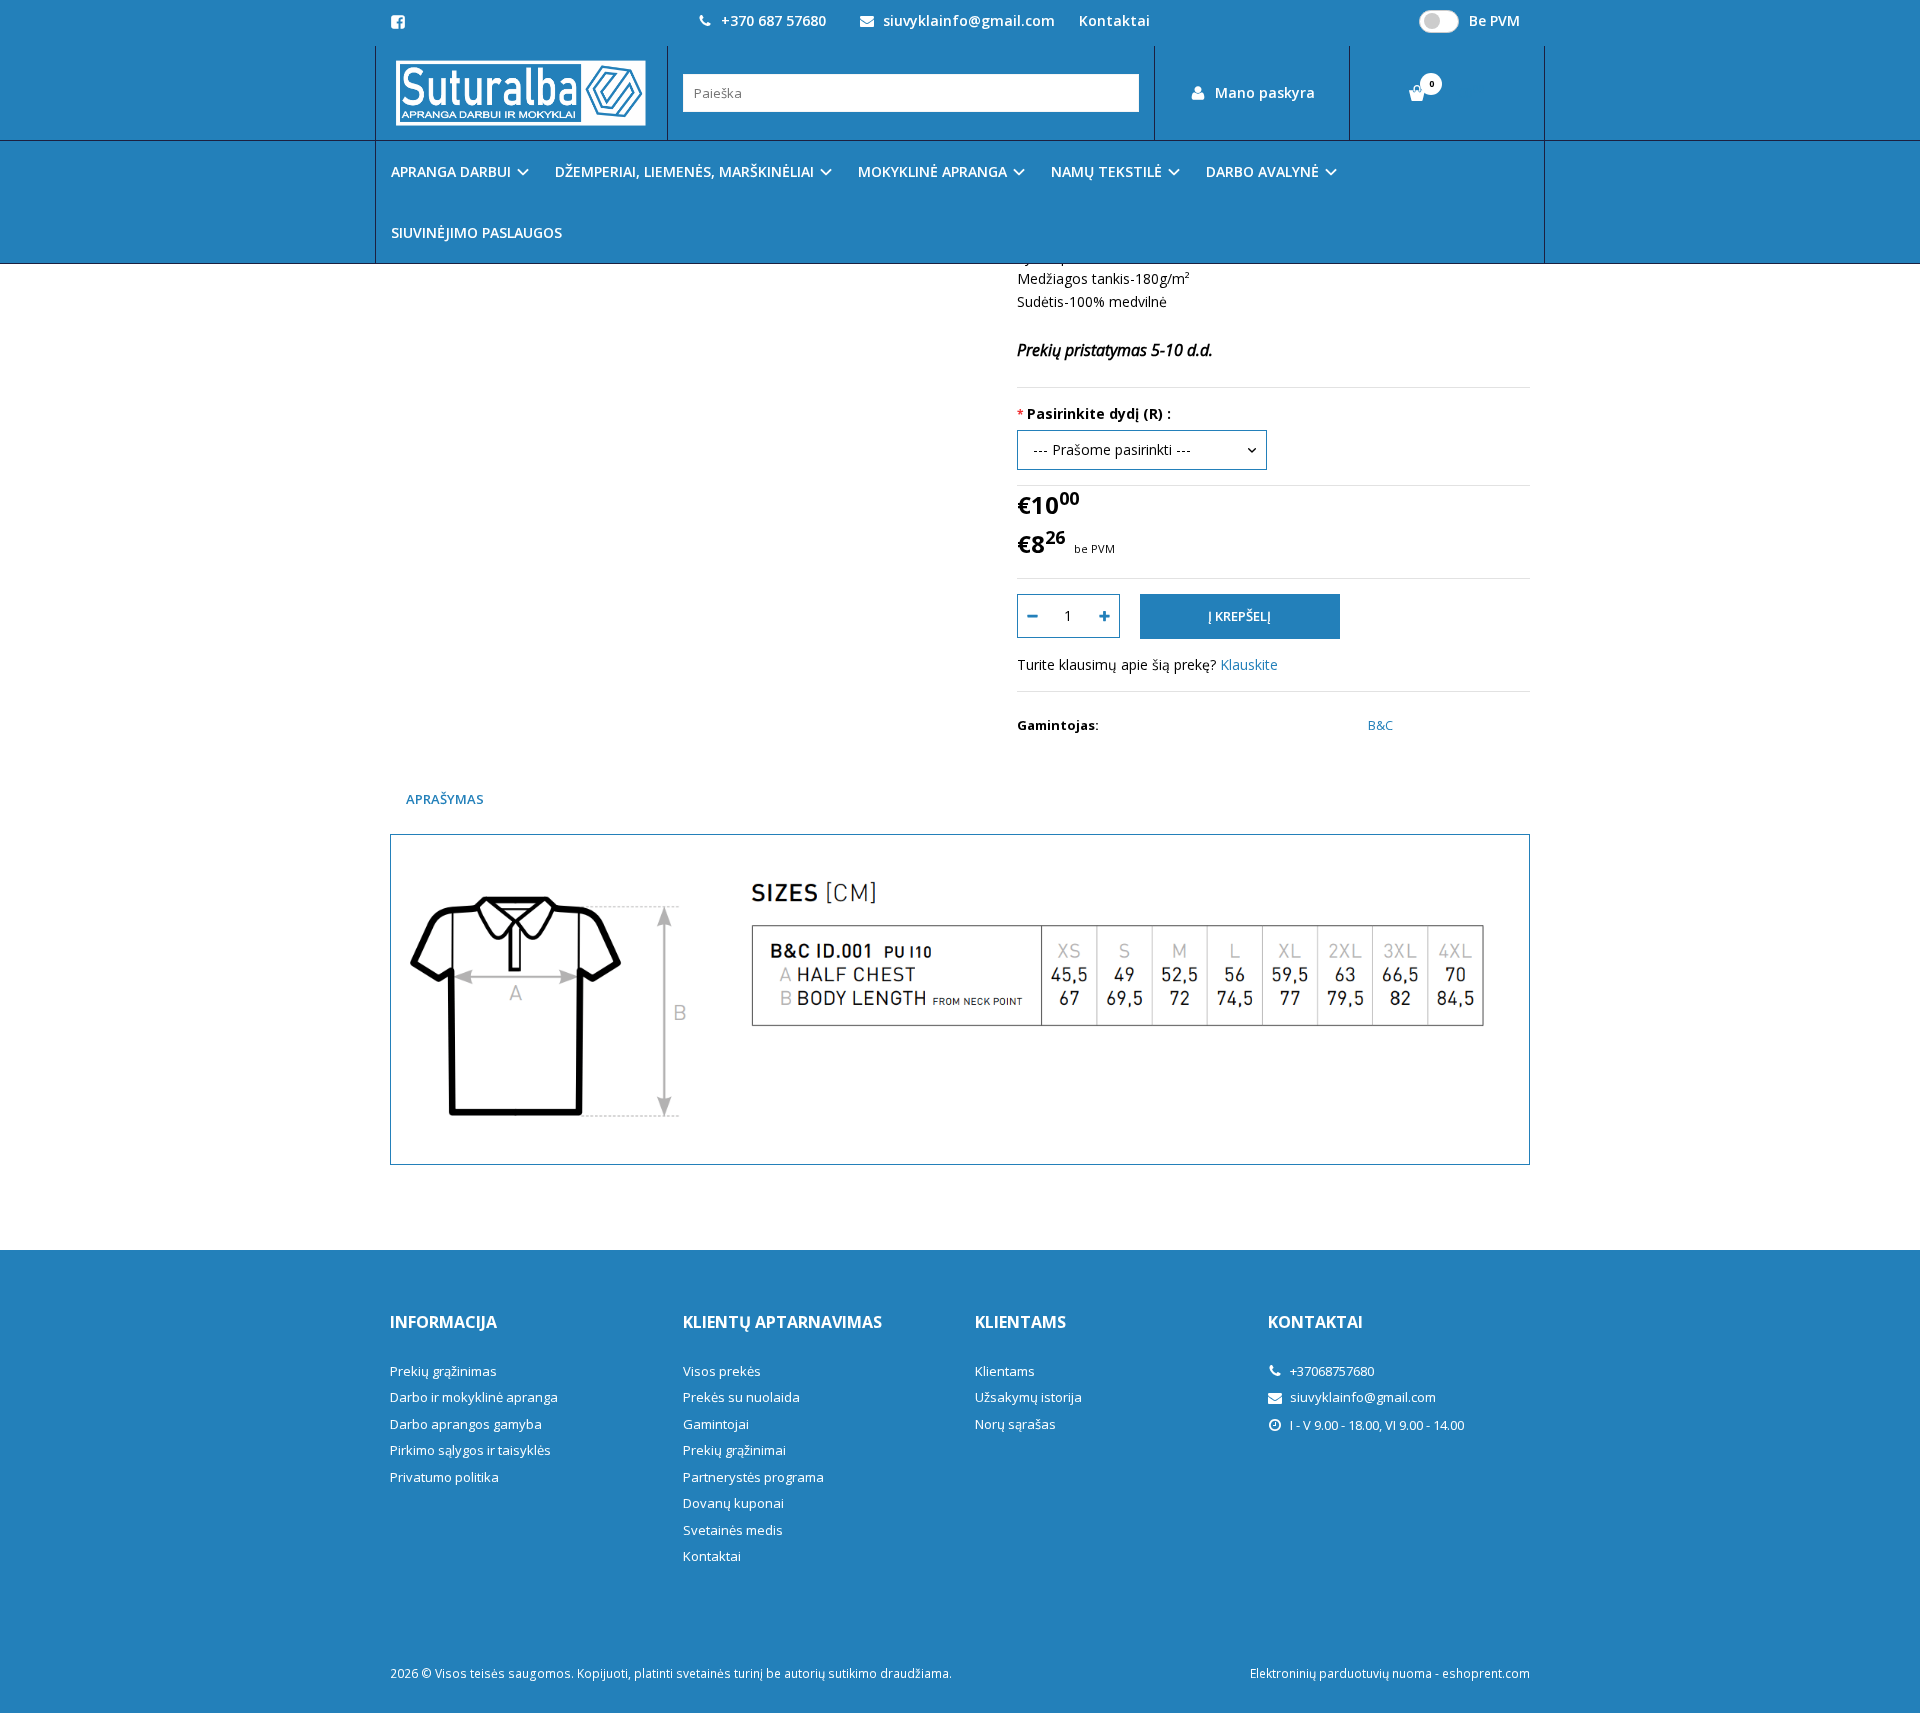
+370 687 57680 (771, 20)
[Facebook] (398, 22)
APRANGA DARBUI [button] (451, 171)
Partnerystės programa (753, 1477)
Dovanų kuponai (733, 1503)
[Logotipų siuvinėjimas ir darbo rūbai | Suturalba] (521, 93)
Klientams (1020, 1322)
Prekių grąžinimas (443, 1371)
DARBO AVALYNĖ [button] (1262, 171)
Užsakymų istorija (1028, 1397)
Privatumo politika (444, 1477)
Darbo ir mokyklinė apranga (474, 1397)
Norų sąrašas (1015, 1424)
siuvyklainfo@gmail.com (967, 20)
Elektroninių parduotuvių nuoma (1341, 1673)
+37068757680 (1330, 1371)
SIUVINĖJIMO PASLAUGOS (476, 232)
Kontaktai (1114, 20)
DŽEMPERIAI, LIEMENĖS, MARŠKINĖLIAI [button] (684, 171)
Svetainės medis (733, 1530)
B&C (1380, 725)
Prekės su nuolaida (741, 1397)
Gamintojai (716, 1424)
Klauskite (1249, 664)
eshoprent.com (1486, 1673)
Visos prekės (722, 1371)
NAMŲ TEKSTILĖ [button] (1106, 171)
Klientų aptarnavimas (782, 1322)
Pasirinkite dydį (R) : (1099, 413)
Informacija (443, 1322)
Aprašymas (445, 799)
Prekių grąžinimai (734, 1450)
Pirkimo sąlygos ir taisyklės (470, 1450)
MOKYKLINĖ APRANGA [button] (932, 171)
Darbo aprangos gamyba (466, 1424)
